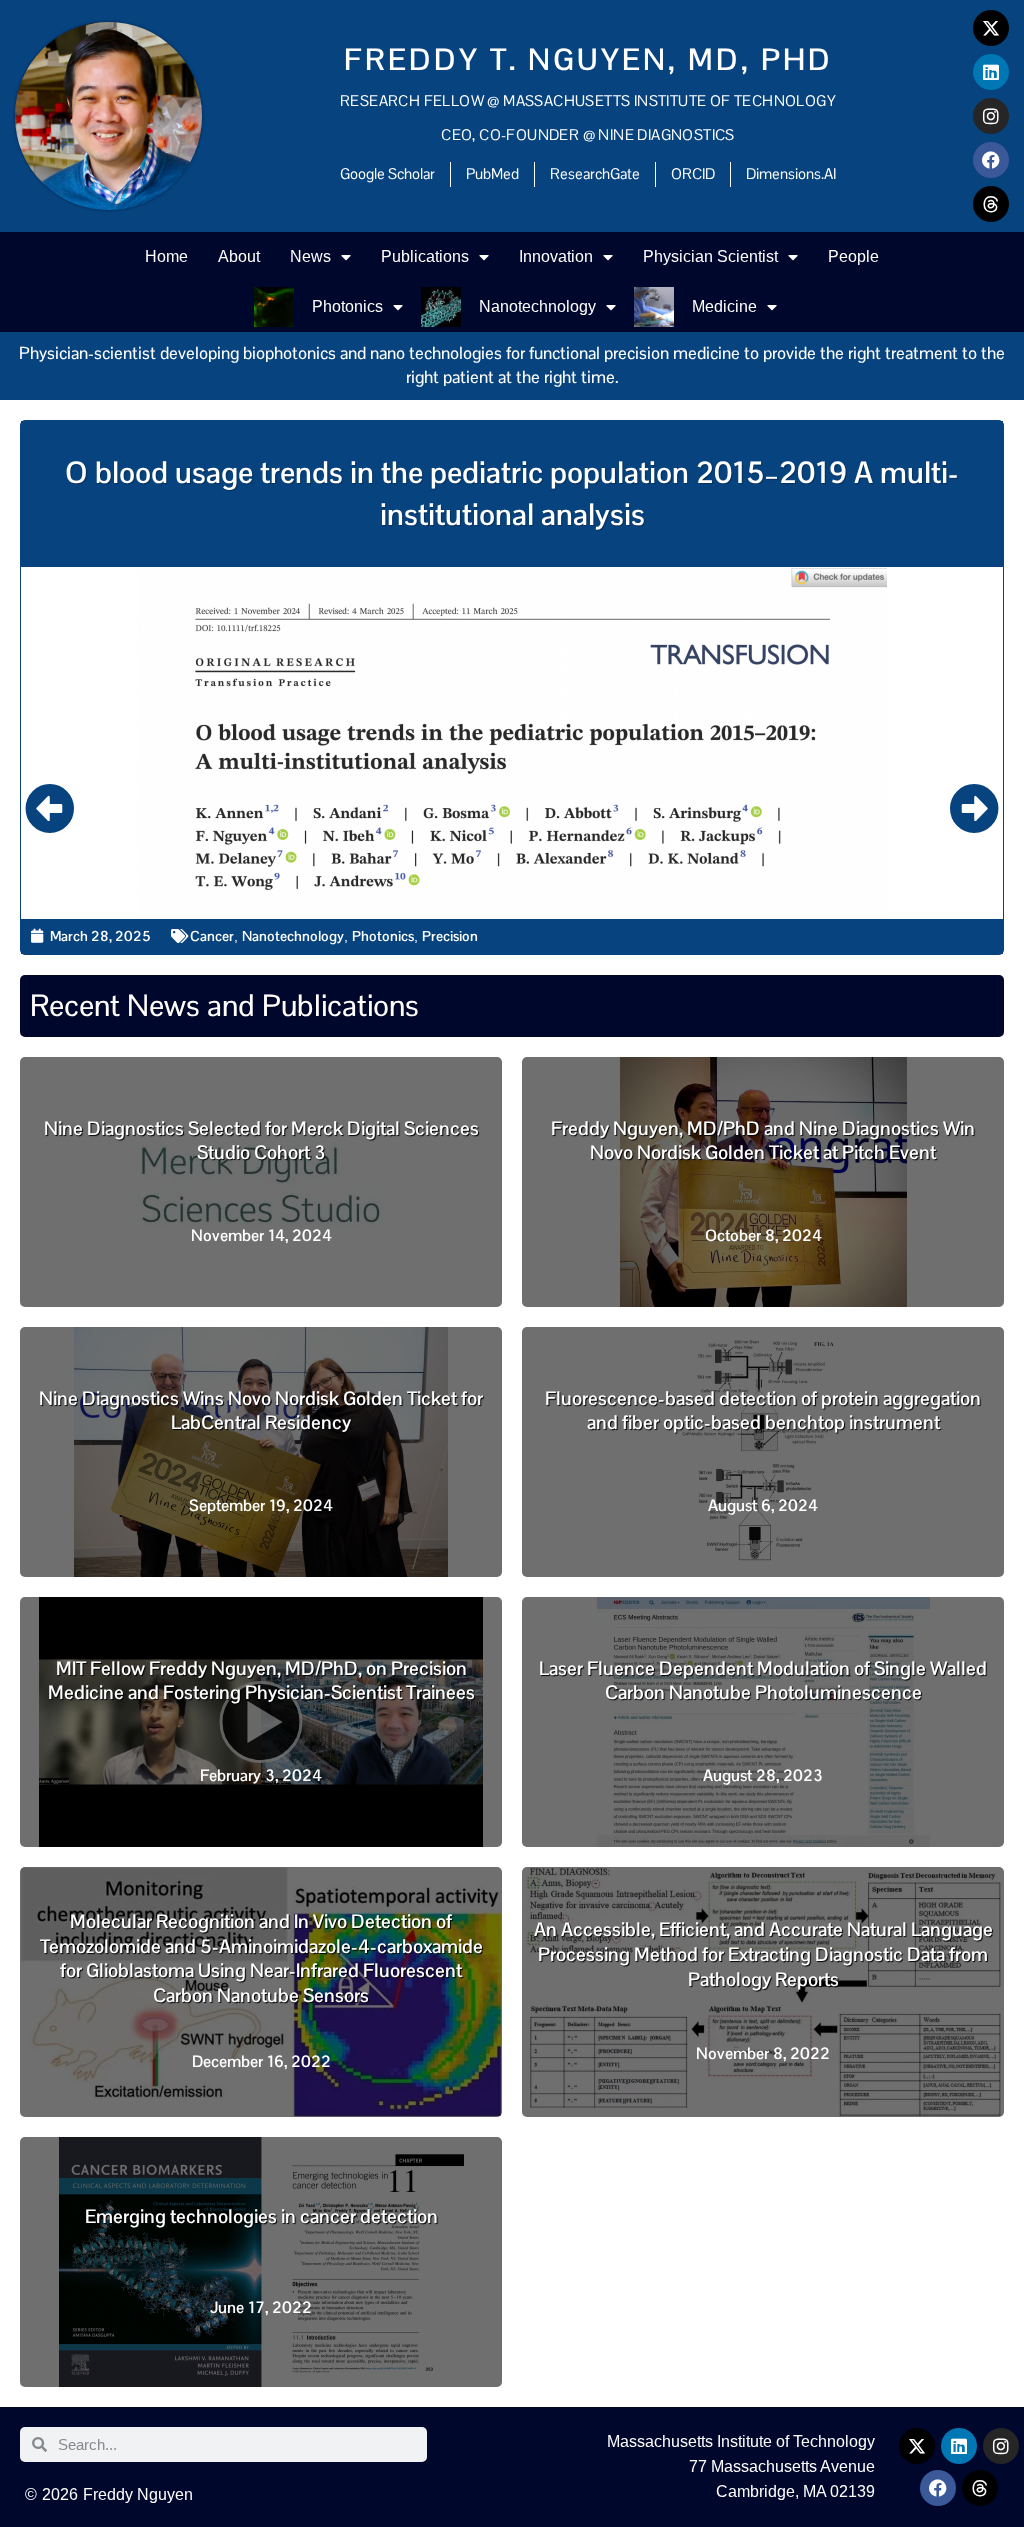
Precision (450, 936)
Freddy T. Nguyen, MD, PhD (588, 59)
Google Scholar (387, 173)
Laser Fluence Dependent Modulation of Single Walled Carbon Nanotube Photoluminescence (763, 1681)
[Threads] (991, 204)
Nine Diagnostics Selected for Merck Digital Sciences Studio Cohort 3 (261, 1141)
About (239, 256)
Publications (425, 256)
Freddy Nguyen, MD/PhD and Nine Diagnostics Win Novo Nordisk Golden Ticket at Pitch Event (763, 1141)
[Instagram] (991, 116)
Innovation (556, 256)
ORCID (693, 173)
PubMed (492, 173)
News (310, 256)
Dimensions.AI (791, 173)
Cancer (212, 936)
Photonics (347, 306)
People (853, 256)
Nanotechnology (537, 306)
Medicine (724, 306)
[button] (50, 808)
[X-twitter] (991, 28)
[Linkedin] (991, 72)
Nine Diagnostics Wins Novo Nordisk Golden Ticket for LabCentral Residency (261, 1411)
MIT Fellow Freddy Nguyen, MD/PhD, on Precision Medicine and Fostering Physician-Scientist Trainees (261, 1681)
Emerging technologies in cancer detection (261, 2216)
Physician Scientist (710, 256)
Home (166, 256)
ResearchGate (595, 173)
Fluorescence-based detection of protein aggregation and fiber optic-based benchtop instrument (763, 1411)
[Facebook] (991, 160)
